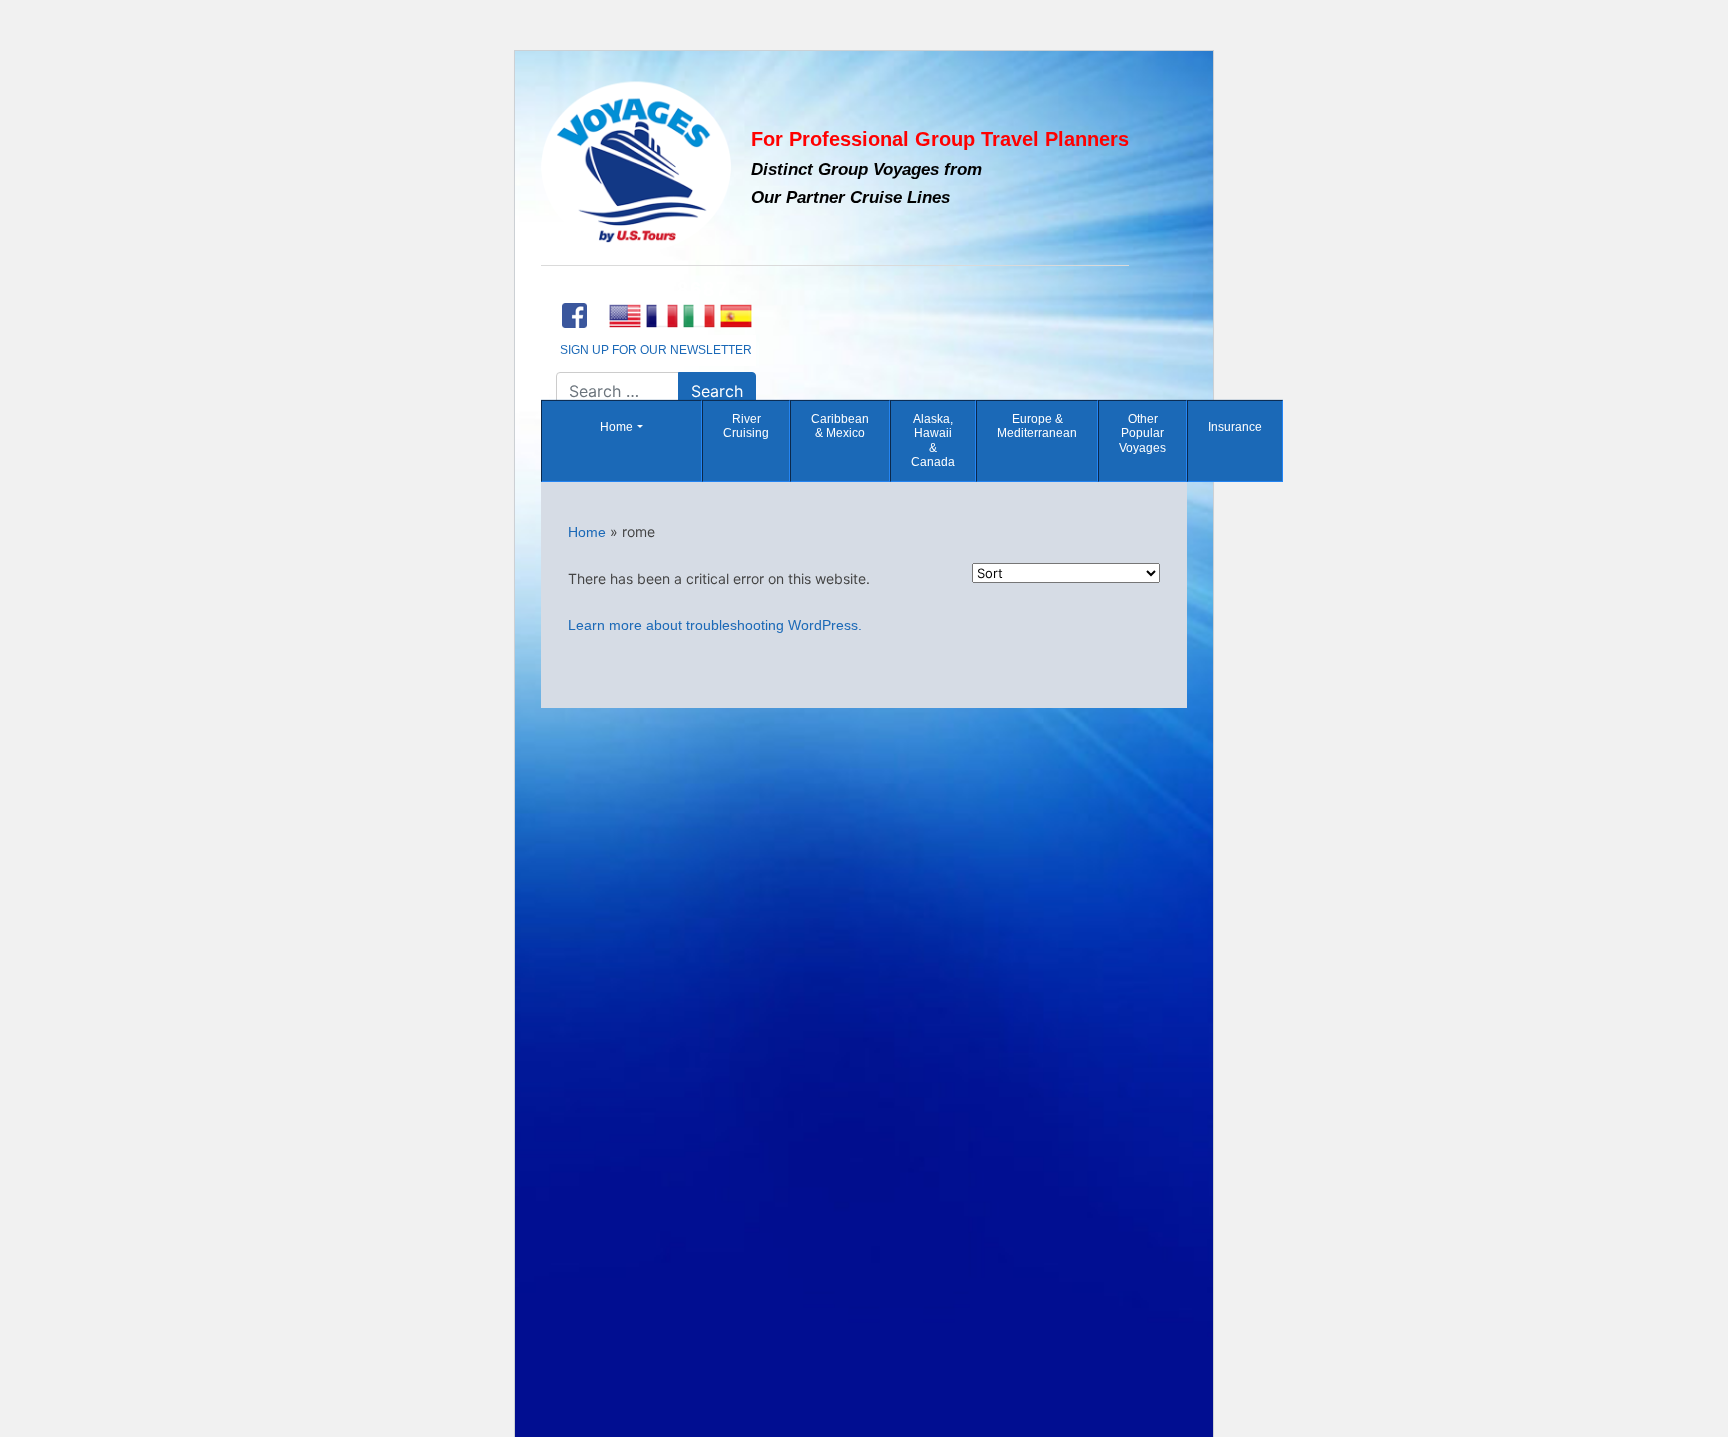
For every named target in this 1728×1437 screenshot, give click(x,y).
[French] (661, 316)
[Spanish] (735, 316)
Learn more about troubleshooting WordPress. (715, 625)
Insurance (1235, 427)
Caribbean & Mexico (840, 426)
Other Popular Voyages (1142, 433)
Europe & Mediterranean (1037, 426)
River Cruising (746, 426)
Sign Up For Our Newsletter (656, 350)
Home (616, 427)
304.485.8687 (656, 289)
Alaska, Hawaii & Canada (933, 440)
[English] (624, 316)
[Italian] (698, 316)
